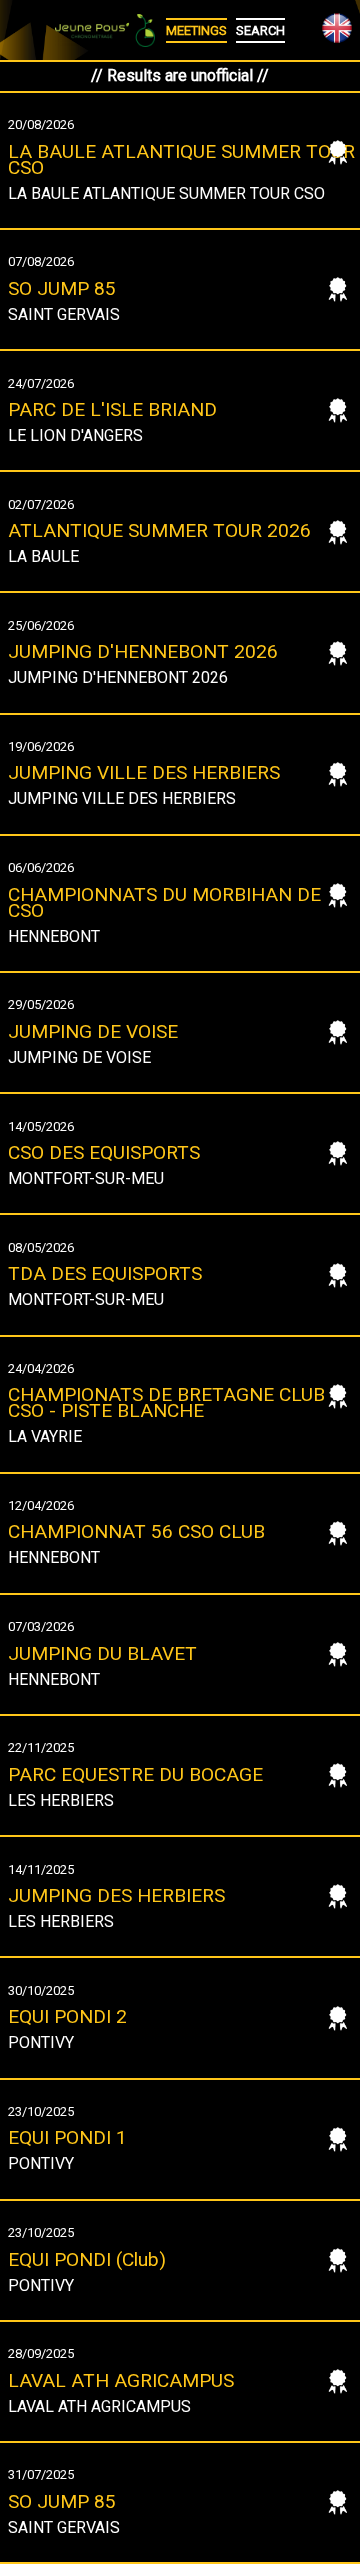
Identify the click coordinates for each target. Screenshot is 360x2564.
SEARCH (260, 30)
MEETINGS (196, 30)
